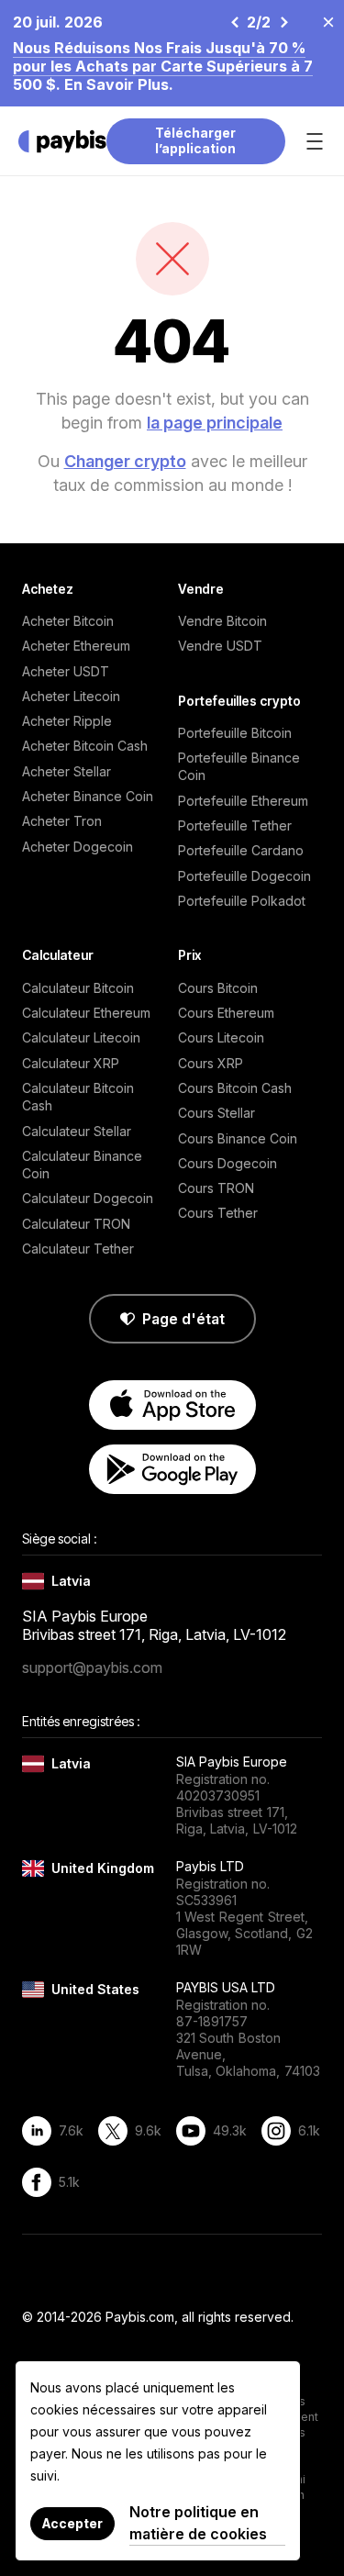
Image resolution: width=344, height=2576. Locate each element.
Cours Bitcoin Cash (235, 1088)
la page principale (215, 423)
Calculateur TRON (76, 1224)
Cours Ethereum (226, 1013)
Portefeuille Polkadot (242, 901)
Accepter (72, 2523)
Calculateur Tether (78, 1249)
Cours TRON (216, 1188)
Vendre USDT (220, 646)
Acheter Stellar (67, 771)
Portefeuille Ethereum (243, 801)
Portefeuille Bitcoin (235, 733)
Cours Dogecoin (227, 1163)
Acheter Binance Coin (88, 796)
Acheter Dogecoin (78, 847)
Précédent (234, 22)
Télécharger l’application (195, 140)
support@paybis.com (92, 1667)
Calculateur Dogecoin (88, 1198)
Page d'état (183, 1319)
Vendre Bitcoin (222, 621)
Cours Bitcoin (218, 988)
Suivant (283, 22)
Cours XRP (211, 1063)
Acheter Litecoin (71, 696)
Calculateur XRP (71, 1063)
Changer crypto (125, 461)
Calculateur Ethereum (86, 1013)
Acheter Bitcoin (68, 621)
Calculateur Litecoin (81, 1037)
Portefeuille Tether (235, 825)
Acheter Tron (62, 821)
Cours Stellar (216, 1113)
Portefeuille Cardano (241, 850)
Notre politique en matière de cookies (198, 2523)
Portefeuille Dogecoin (244, 876)
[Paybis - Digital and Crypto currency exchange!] (62, 141)
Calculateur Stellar (77, 1131)
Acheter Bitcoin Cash (85, 746)
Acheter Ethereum (76, 646)
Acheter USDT (66, 671)
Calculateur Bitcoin (78, 988)
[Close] (323, 21)
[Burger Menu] (315, 141)
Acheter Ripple (67, 721)
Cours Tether (218, 1213)
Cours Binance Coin (238, 1138)
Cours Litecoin (221, 1037)
